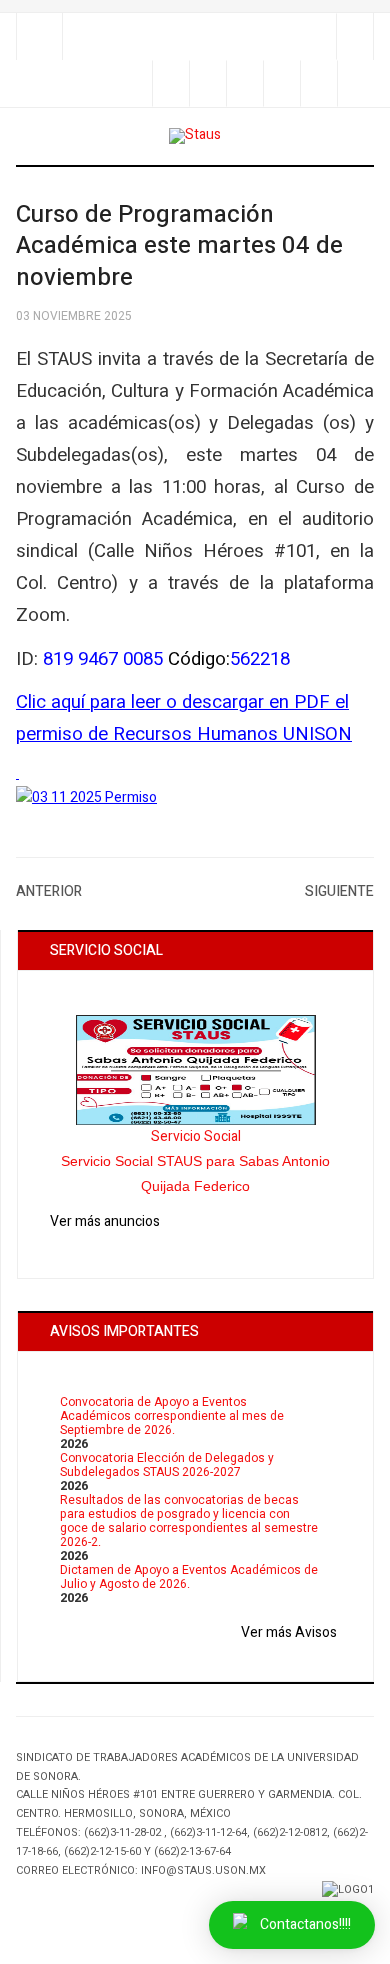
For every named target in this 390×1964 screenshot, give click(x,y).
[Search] (354, 36)
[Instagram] (281, 83)
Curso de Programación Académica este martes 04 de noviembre (179, 246)
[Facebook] (207, 83)
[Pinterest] (355, 83)
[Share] (170, 83)
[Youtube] (318, 83)
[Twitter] (244, 83)
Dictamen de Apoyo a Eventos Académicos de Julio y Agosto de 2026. (189, 1577)
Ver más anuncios (105, 1221)
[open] (39, 36)
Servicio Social (196, 1136)
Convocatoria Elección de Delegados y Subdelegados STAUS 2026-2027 (167, 1465)
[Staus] (195, 136)
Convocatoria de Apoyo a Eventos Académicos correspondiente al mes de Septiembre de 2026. (172, 1416)
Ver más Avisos (289, 1632)
